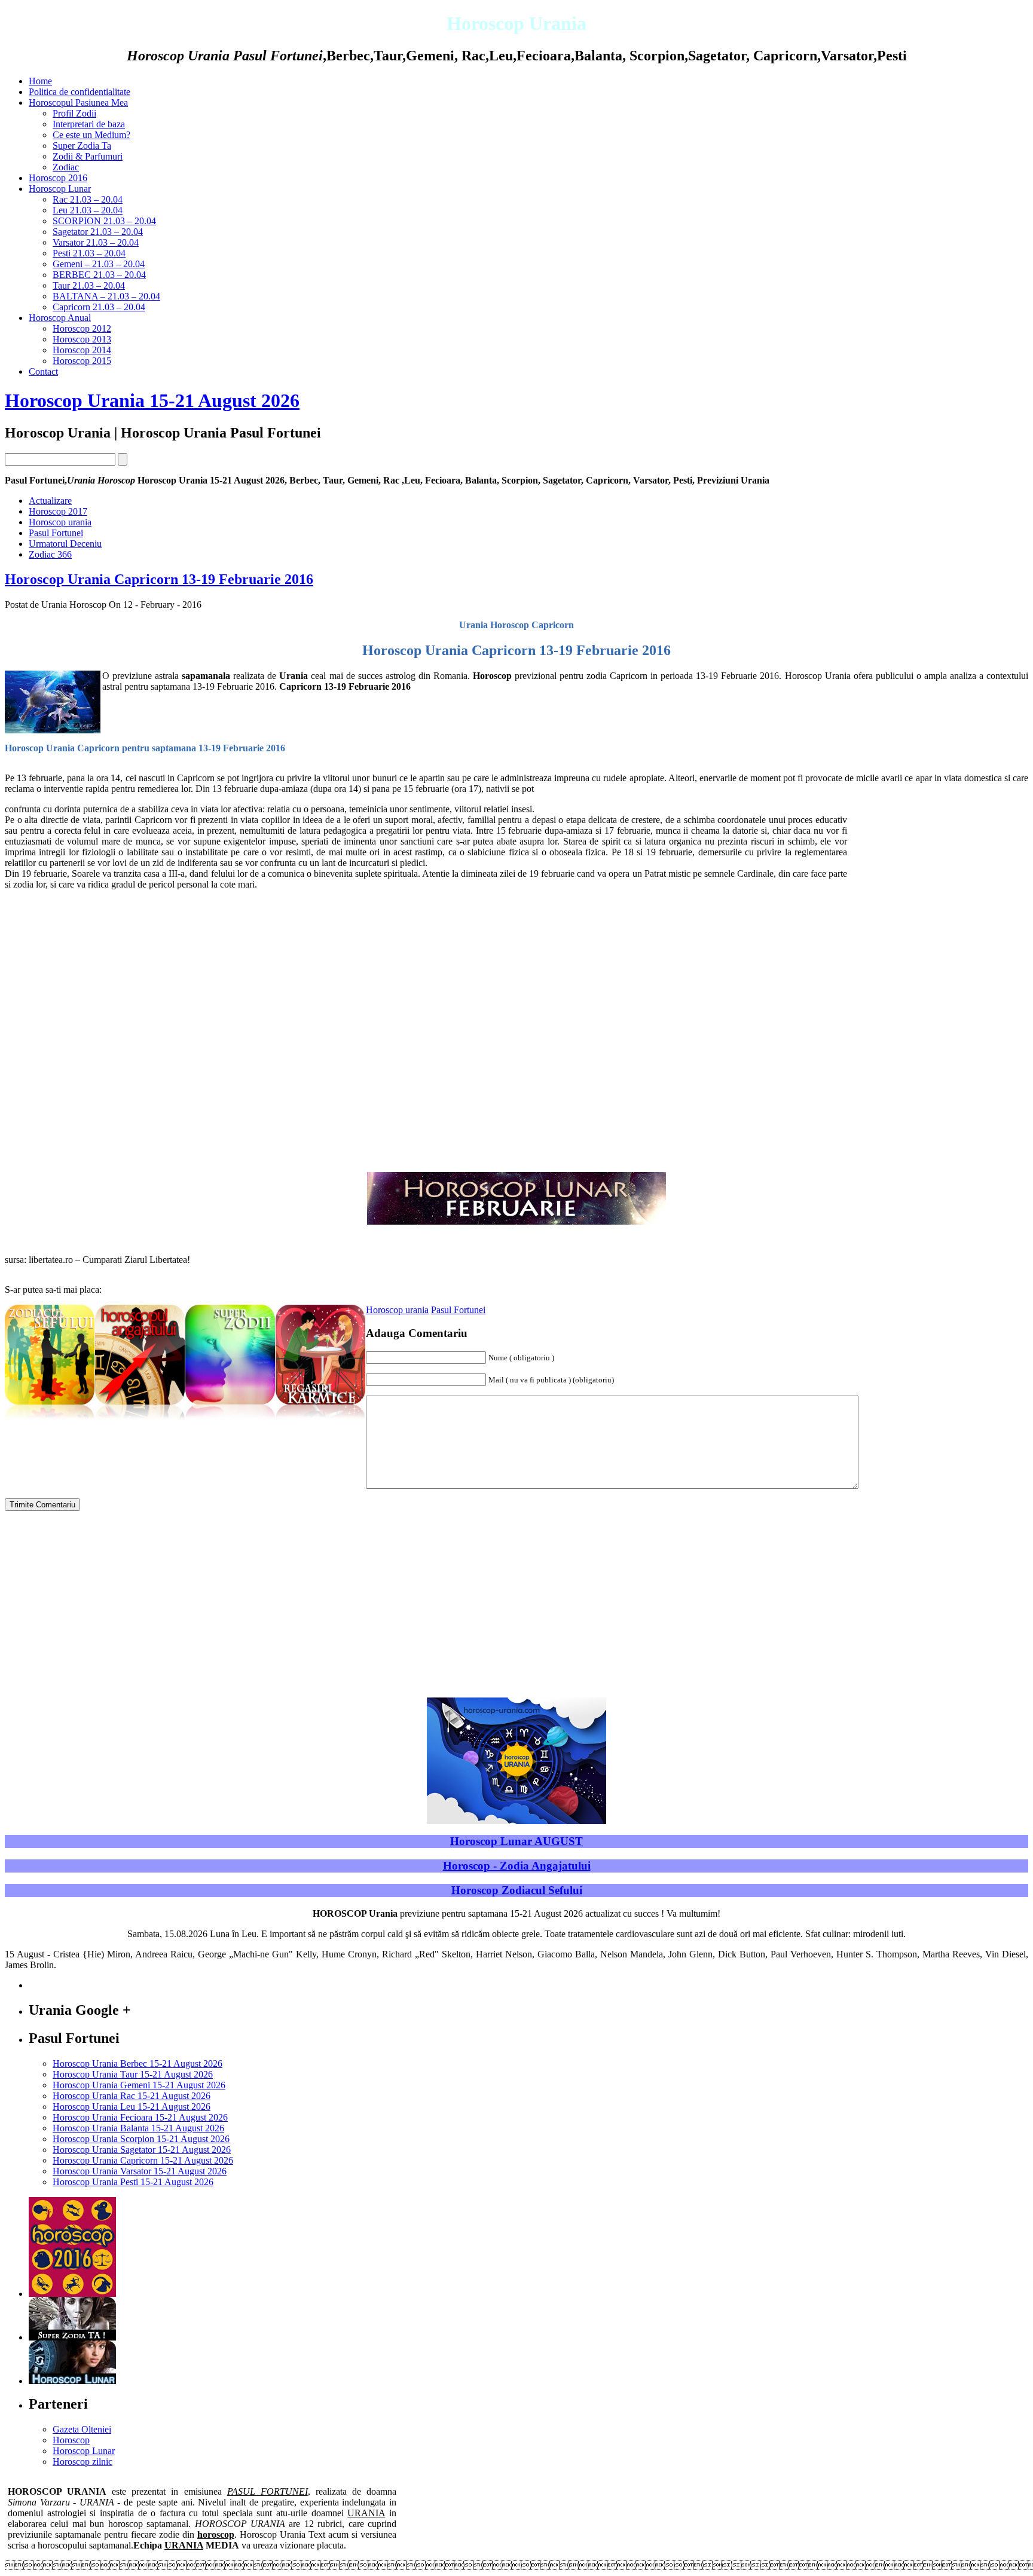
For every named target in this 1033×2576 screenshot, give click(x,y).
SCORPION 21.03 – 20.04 (104, 221)
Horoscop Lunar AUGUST (516, 1841)
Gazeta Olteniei (82, 2429)
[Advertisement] (939, 983)
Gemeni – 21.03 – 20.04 (99, 264)
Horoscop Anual (60, 318)
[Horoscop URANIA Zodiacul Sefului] (50, 1421)
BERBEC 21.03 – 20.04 (99, 275)
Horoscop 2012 (82, 328)
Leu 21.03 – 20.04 (88, 210)
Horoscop (71, 2440)
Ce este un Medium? (91, 135)
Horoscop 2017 (58, 511)
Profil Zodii (74, 113)
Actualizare (50, 501)
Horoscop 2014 (82, 350)
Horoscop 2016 (58, 178)
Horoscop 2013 (82, 339)
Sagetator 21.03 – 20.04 (98, 232)
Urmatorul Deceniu (65, 544)
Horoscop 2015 (82, 361)
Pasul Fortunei (56, 533)
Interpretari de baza (89, 124)
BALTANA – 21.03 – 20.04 (106, 296)
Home (40, 81)
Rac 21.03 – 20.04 (88, 199)
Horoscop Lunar (60, 189)
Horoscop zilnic (82, 2462)
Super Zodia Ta (82, 146)
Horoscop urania (60, 522)
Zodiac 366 (50, 554)
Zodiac (66, 167)
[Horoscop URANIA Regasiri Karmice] (320, 1421)
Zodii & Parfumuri (88, 156)
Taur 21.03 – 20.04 (89, 285)
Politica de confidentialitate (80, 92)
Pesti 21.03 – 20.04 (89, 253)
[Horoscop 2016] (72, 2294)
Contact (43, 371)
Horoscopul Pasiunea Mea (78, 103)
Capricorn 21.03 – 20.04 (99, 307)
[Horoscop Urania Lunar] (72, 2381)
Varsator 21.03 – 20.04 (96, 242)
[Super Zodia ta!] (72, 2337)
